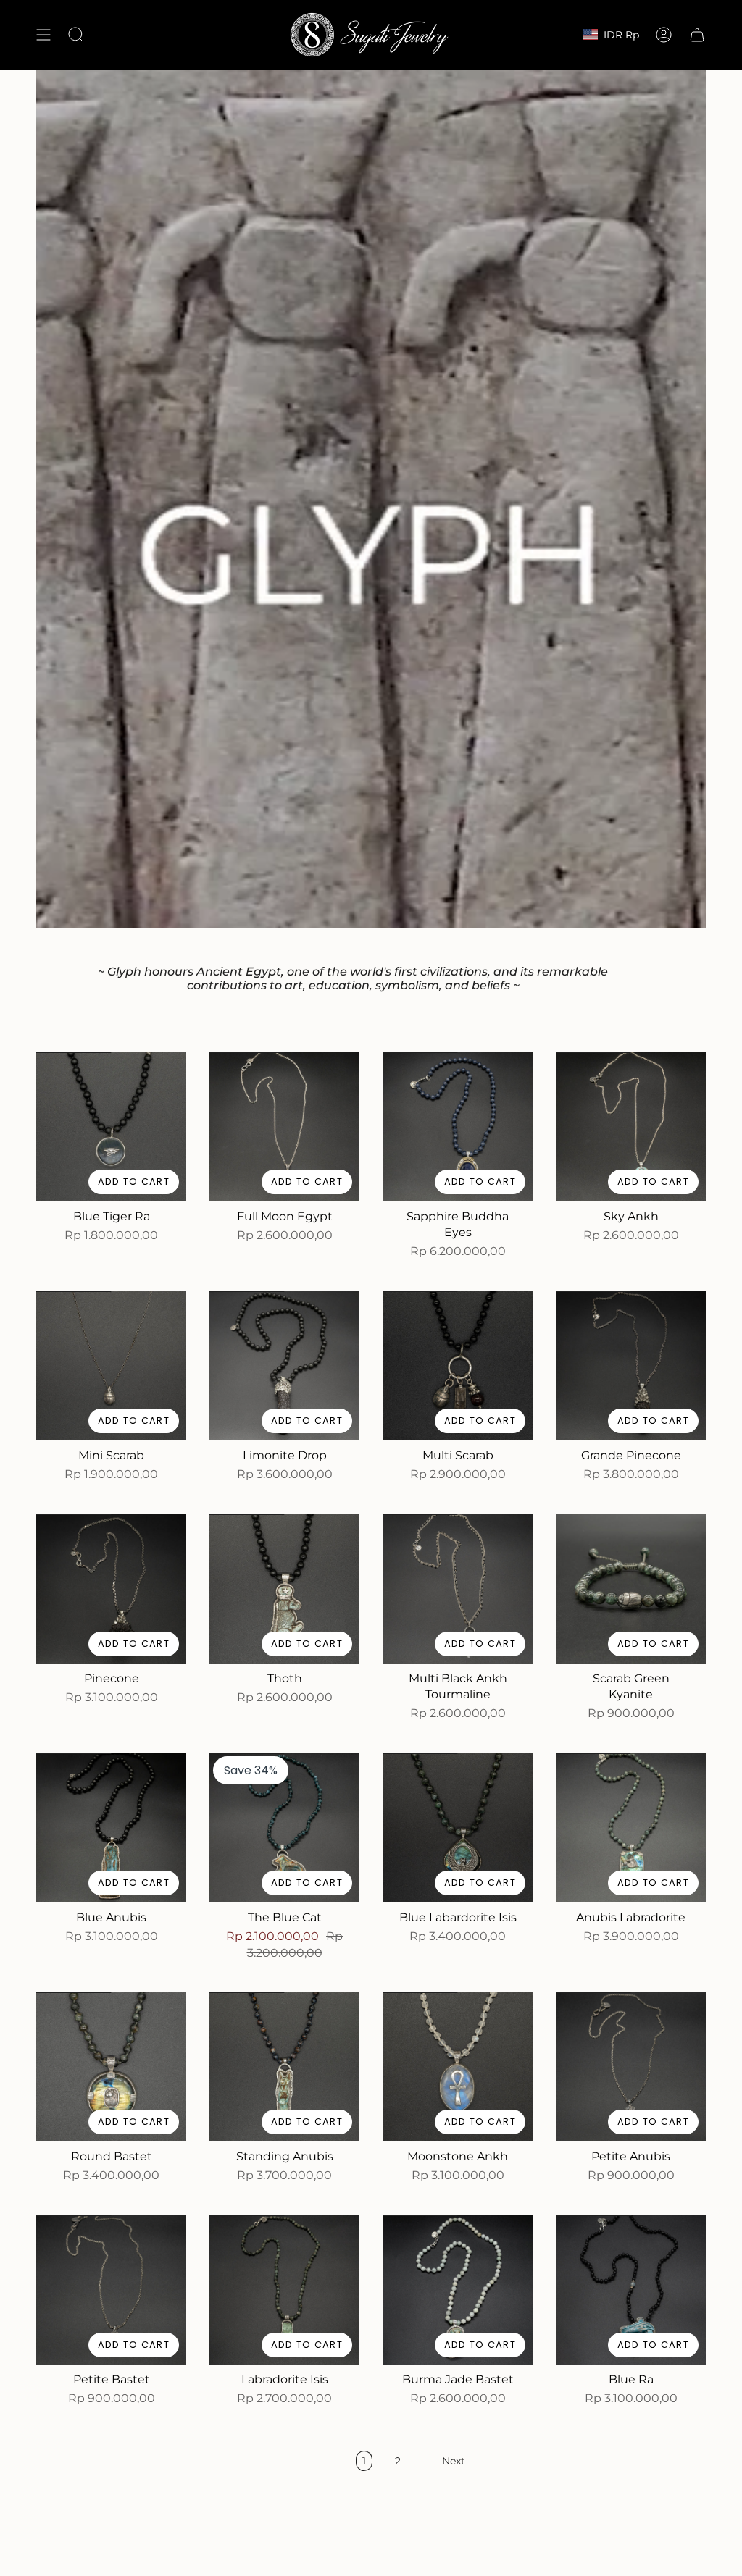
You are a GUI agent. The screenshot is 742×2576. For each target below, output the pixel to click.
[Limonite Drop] (284, 1365)
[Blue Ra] (631, 2290)
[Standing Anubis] (284, 2067)
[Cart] (697, 35)
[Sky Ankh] (631, 1127)
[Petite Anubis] (631, 2067)
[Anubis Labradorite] (631, 1828)
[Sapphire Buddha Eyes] (458, 1127)
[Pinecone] (111, 1589)
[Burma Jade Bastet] (458, 2290)
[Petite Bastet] (111, 2290)
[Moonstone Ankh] (458, 2067)
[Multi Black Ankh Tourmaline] (458, 1589)
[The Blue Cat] (284, 1828)
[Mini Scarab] (111, 1365)
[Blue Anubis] (111, 1828)
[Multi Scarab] (458, 1365)
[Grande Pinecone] (631, 1365)
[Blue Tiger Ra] (111, 1127)
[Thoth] (284, 1589)
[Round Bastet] (111, 2067)
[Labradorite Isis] (284, 2290)
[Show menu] (43, 35)
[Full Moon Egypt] (284, 1127)
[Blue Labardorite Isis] (458, 1828)
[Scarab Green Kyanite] (631, 1589)
